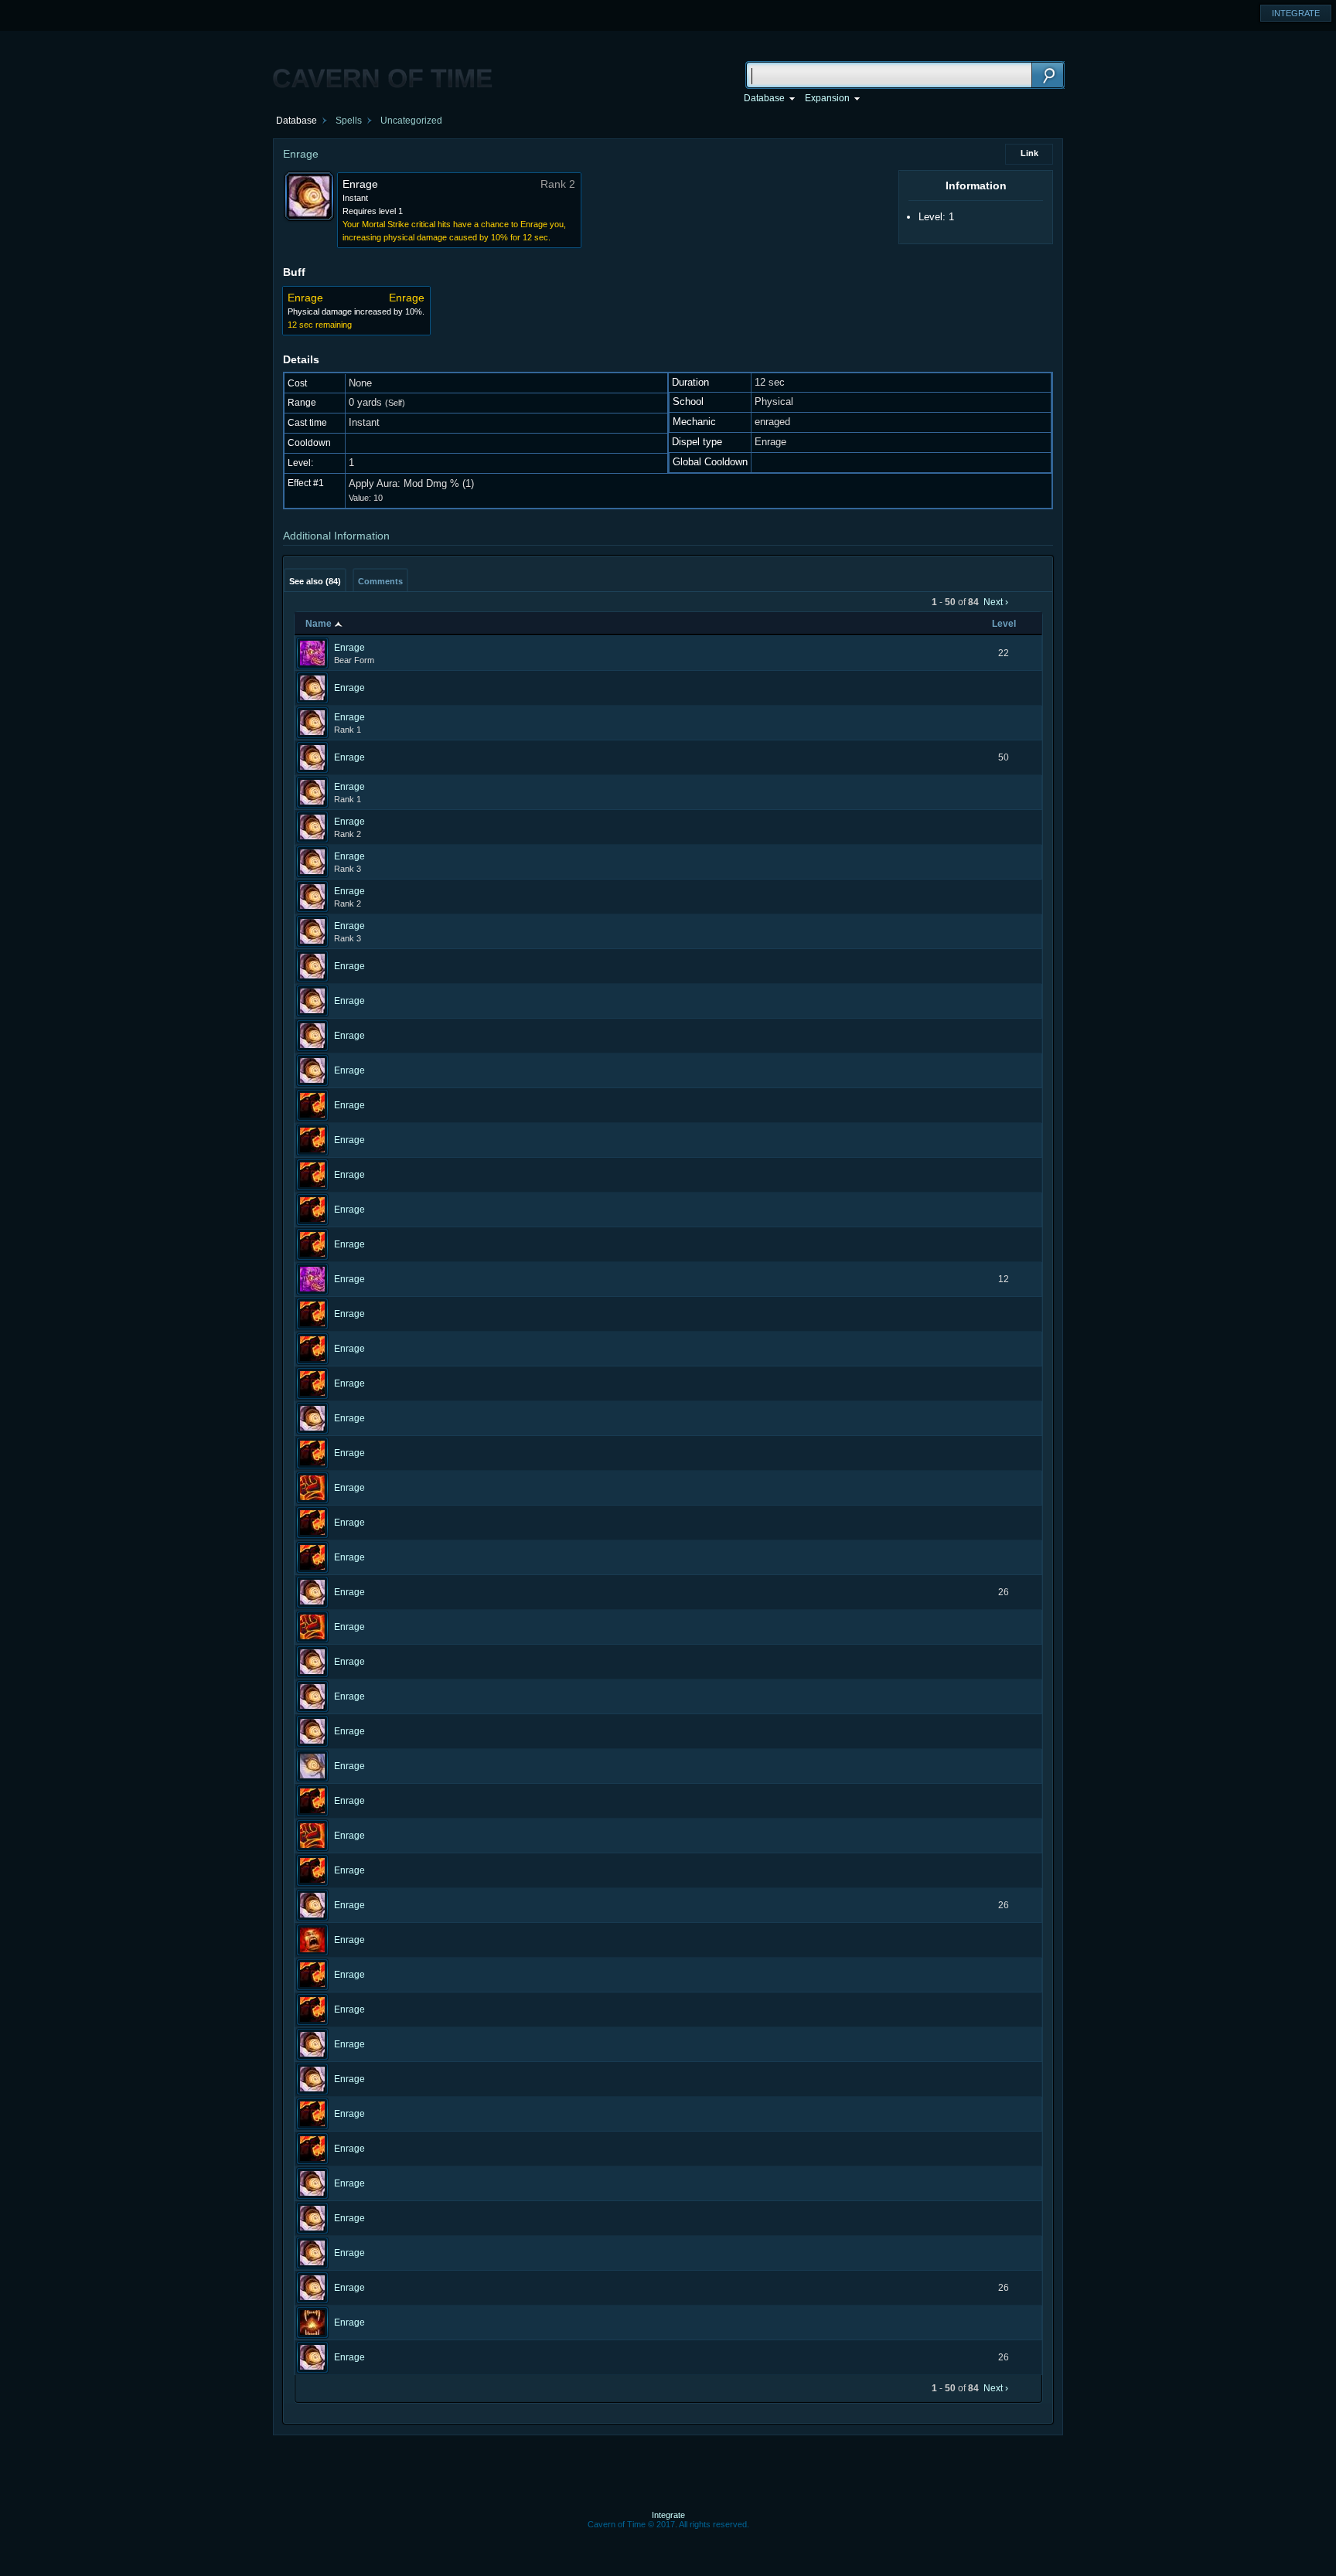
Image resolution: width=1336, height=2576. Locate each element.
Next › (996, 602)
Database (297, 121)
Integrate (668, 2515)
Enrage (349, 648)
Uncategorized (411, 121)
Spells (349, 121)
